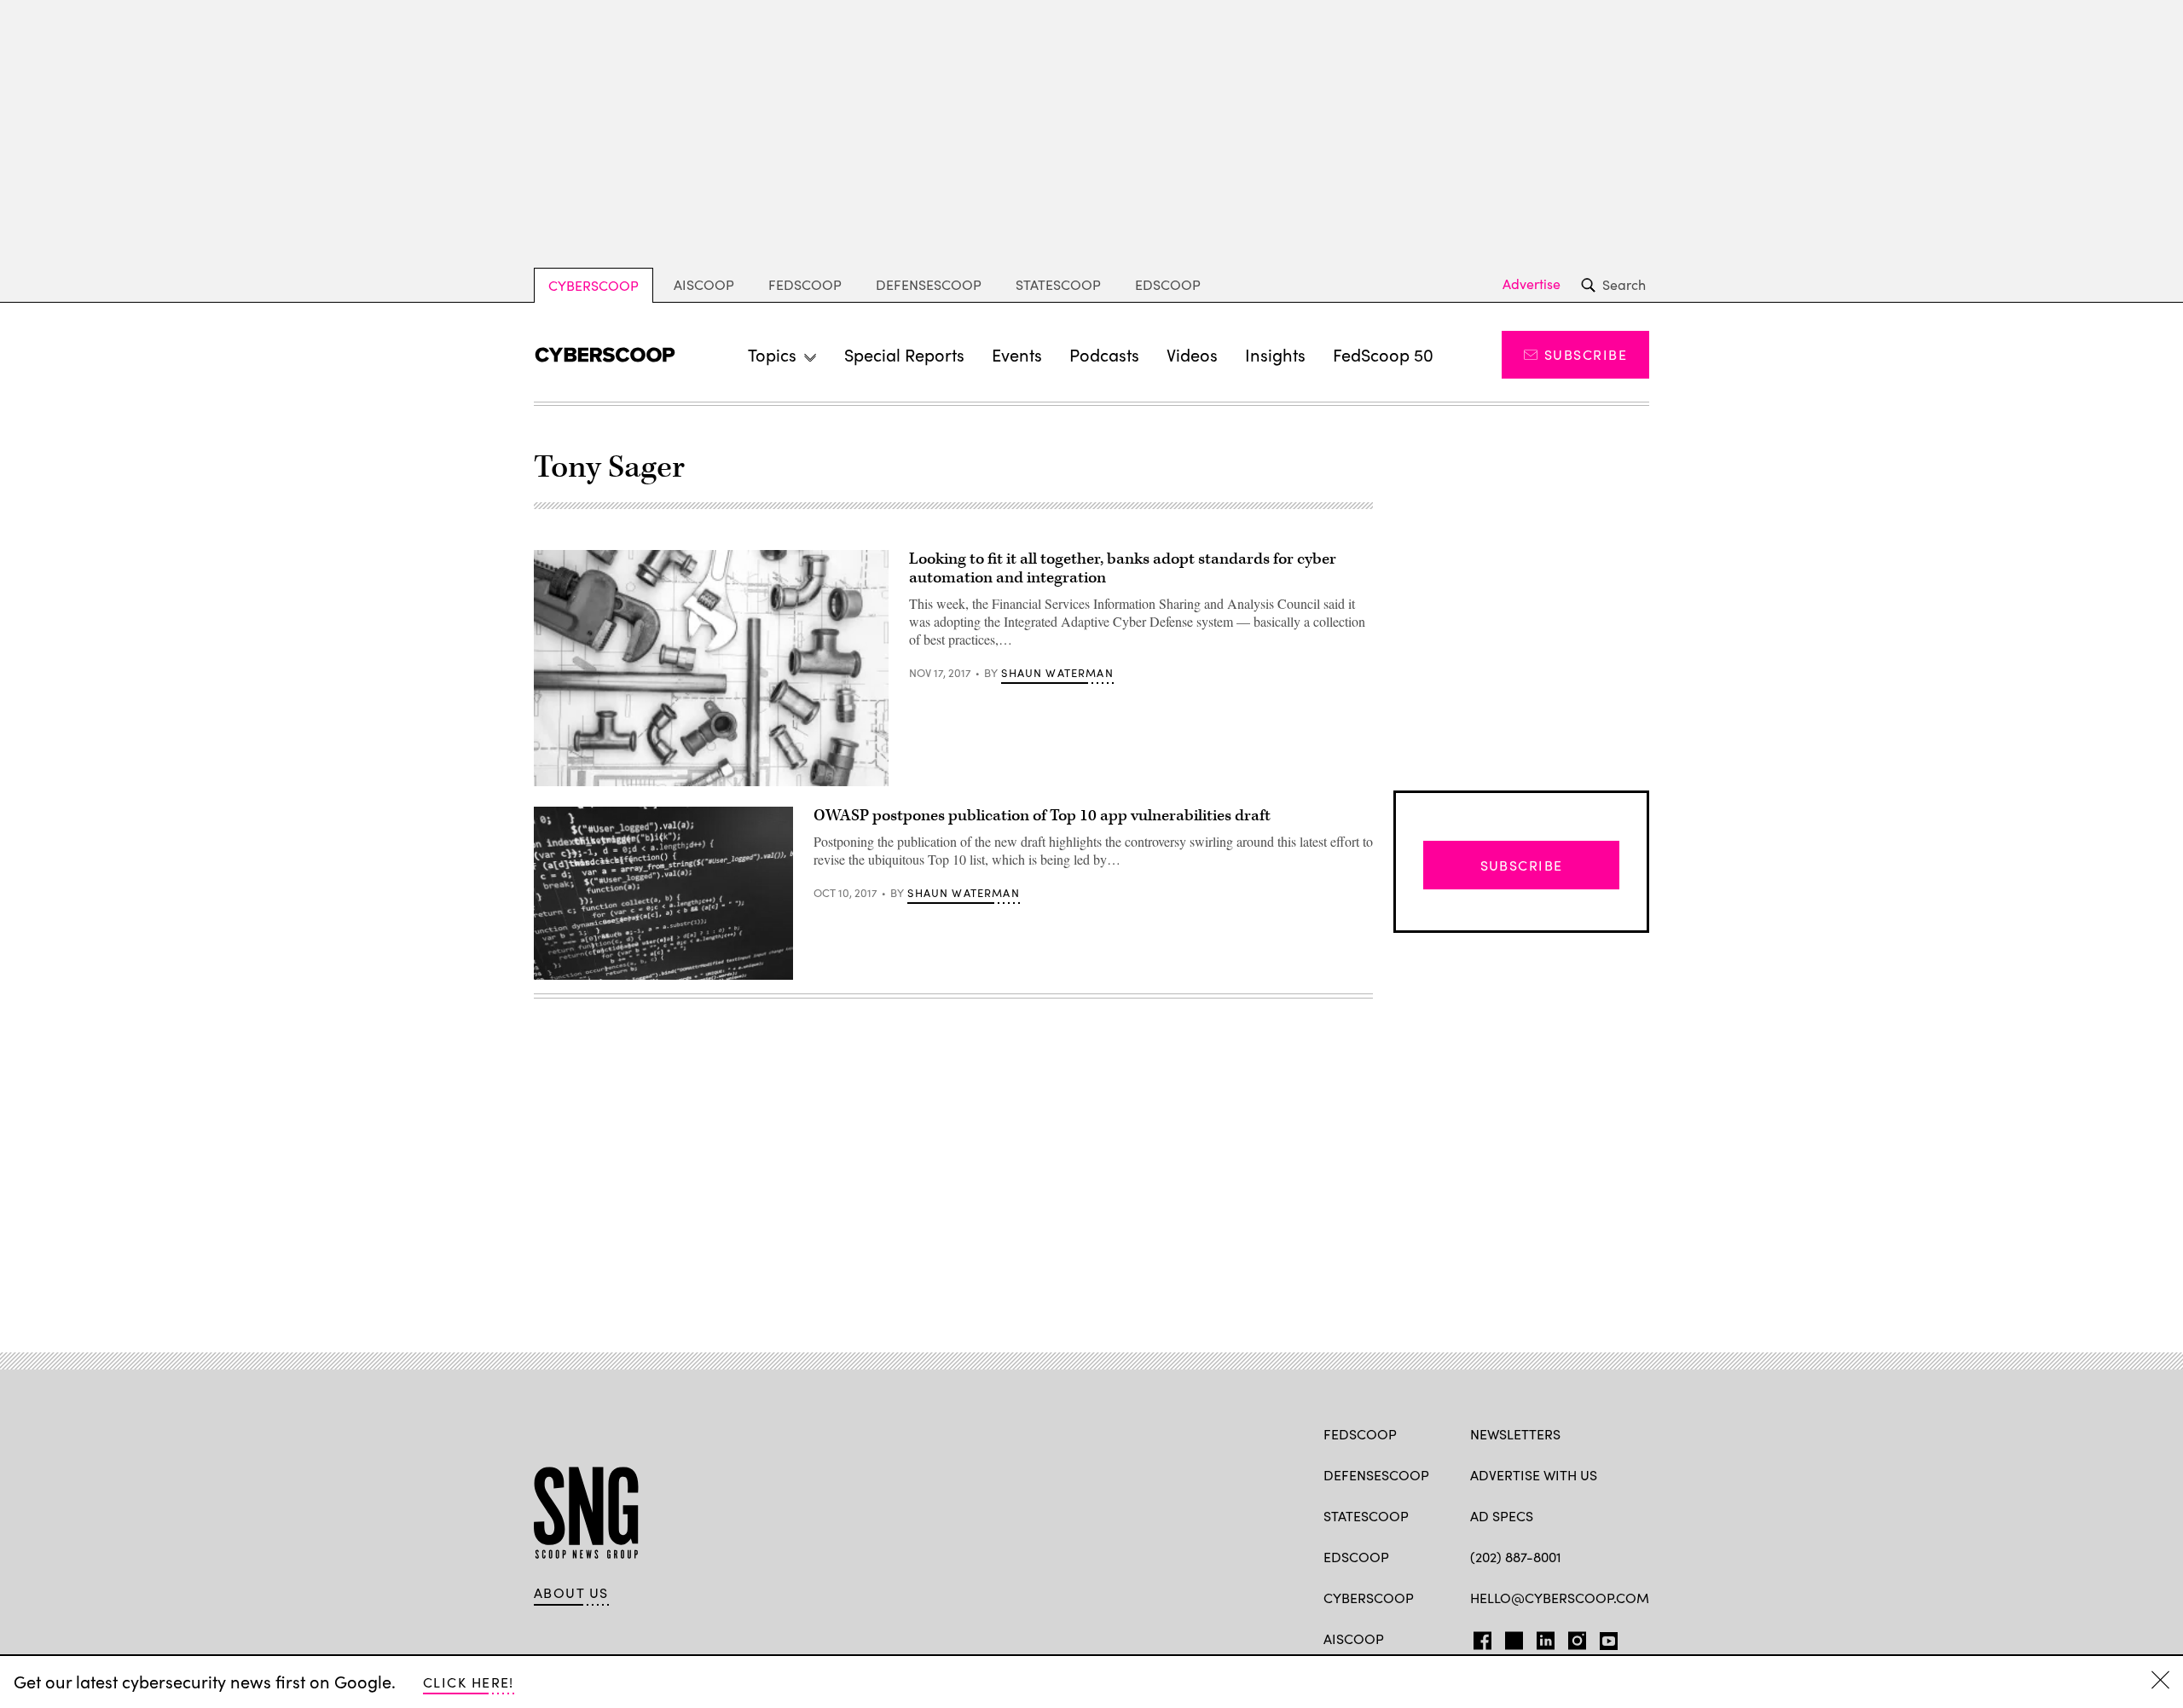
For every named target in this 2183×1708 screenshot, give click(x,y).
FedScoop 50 (1383, 354)
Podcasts (1104, 354)
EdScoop (1168, 284)
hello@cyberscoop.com (1560, 1598)
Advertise (1532, 284)
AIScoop (704, 284)
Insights (1275, 354)
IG (1572, 1637)
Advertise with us (1534, 1475)
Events (1017, 354)
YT (1604, 1637)
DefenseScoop (929, 284)
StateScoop (1058, 284)
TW (1511, 1637)
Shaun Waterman (1057, 673)
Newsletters (1515, 1434)
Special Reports (904, 354)
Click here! (469, 1682)
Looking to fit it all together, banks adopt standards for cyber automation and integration (1123, 568)
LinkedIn (1546, 1637)
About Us (571, 1593)
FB (1478, 1637)
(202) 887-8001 (1516, 1557)
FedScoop (805, 284)
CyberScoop (594, 285)
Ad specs (1502, 1516)
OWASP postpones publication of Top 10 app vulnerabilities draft (1042, 816)
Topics (772, 354)
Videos (1192, 354)
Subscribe (1586, 354)
